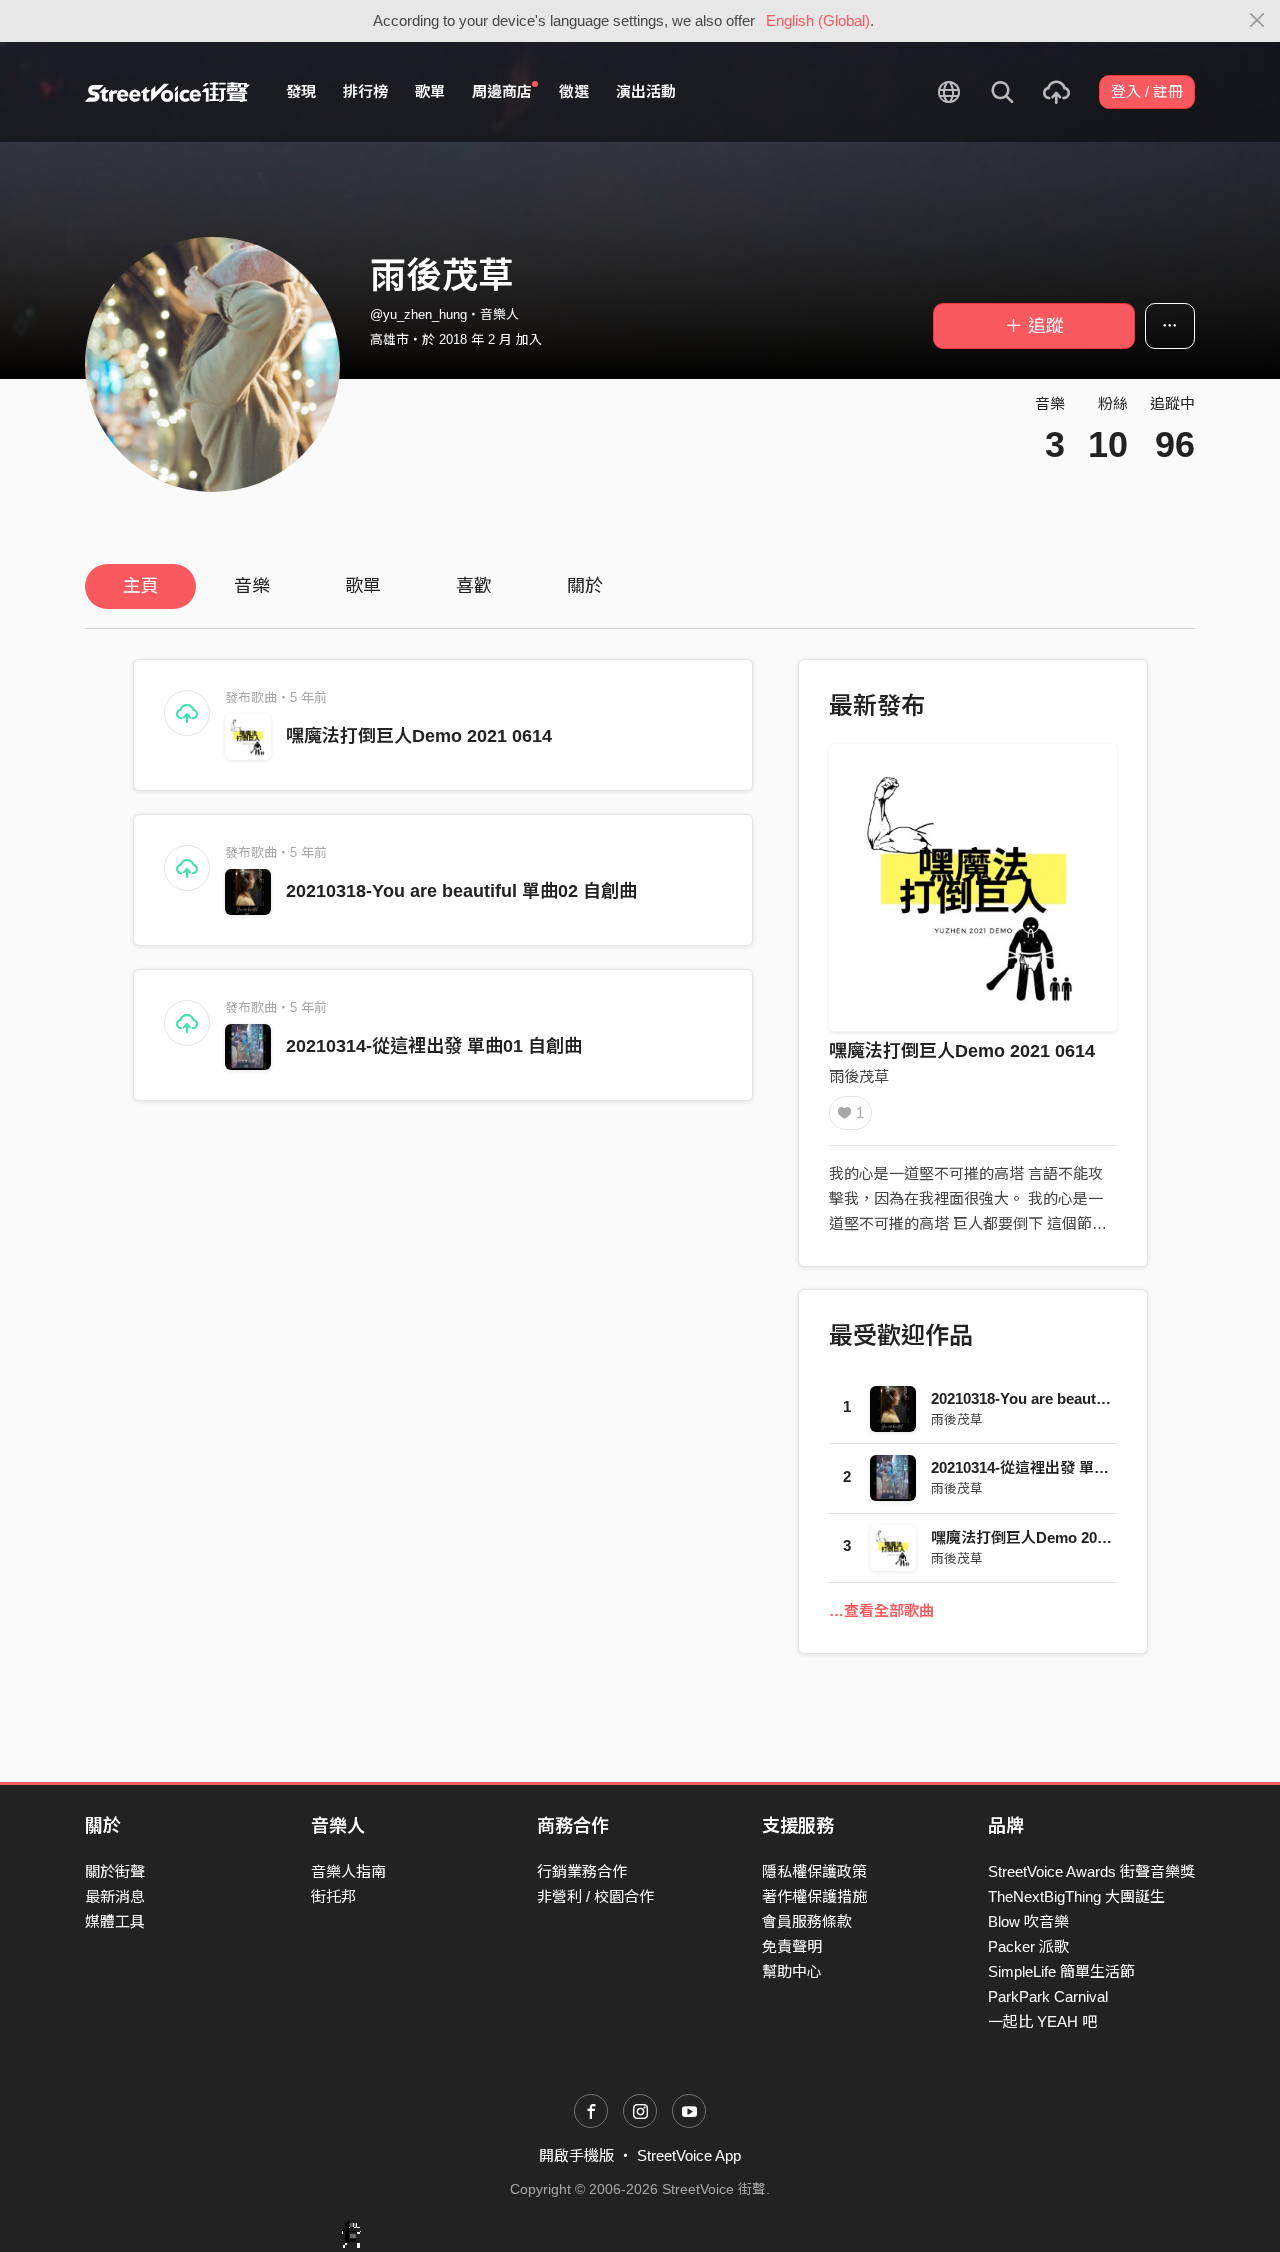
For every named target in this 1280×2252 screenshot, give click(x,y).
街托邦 (333, 1896)
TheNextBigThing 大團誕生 (1076, 1896)
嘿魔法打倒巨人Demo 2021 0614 (419, 736)
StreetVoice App (689, 2155)
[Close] (1257, 21)
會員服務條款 (807, 1921)
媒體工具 (115, 1921)
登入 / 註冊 (1147, 91)
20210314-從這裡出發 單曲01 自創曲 (434, 1046)
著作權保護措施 (814, 1896)
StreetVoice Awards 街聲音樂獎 (1091, 1871)
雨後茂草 (859, 1076)
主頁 (141, 586)
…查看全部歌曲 (881, 1610)
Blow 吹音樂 (1028, 1921)
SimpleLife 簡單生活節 (1061, 1971)
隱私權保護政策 (814, 1871)
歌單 (430, 91)
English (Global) (818, 20)
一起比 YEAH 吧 (1042, 2021)
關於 (585, 586)
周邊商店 (502, 91)
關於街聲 (115, 1871)
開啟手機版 (576, 2155)
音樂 (252, 586)
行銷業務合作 (582, 1871)
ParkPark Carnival (1048, 1996)
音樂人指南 (348, 1871)
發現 (301, 91)
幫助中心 (792, 1971)
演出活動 (646, 91)
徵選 (574, 91)
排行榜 (365, 91)
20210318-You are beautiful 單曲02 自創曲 (461, 891)
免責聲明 (792, 1946)
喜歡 (474, 586)
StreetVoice (167, 92)
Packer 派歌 (1028, 1946)
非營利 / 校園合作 (595, 1896)
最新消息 (115, 1896)
